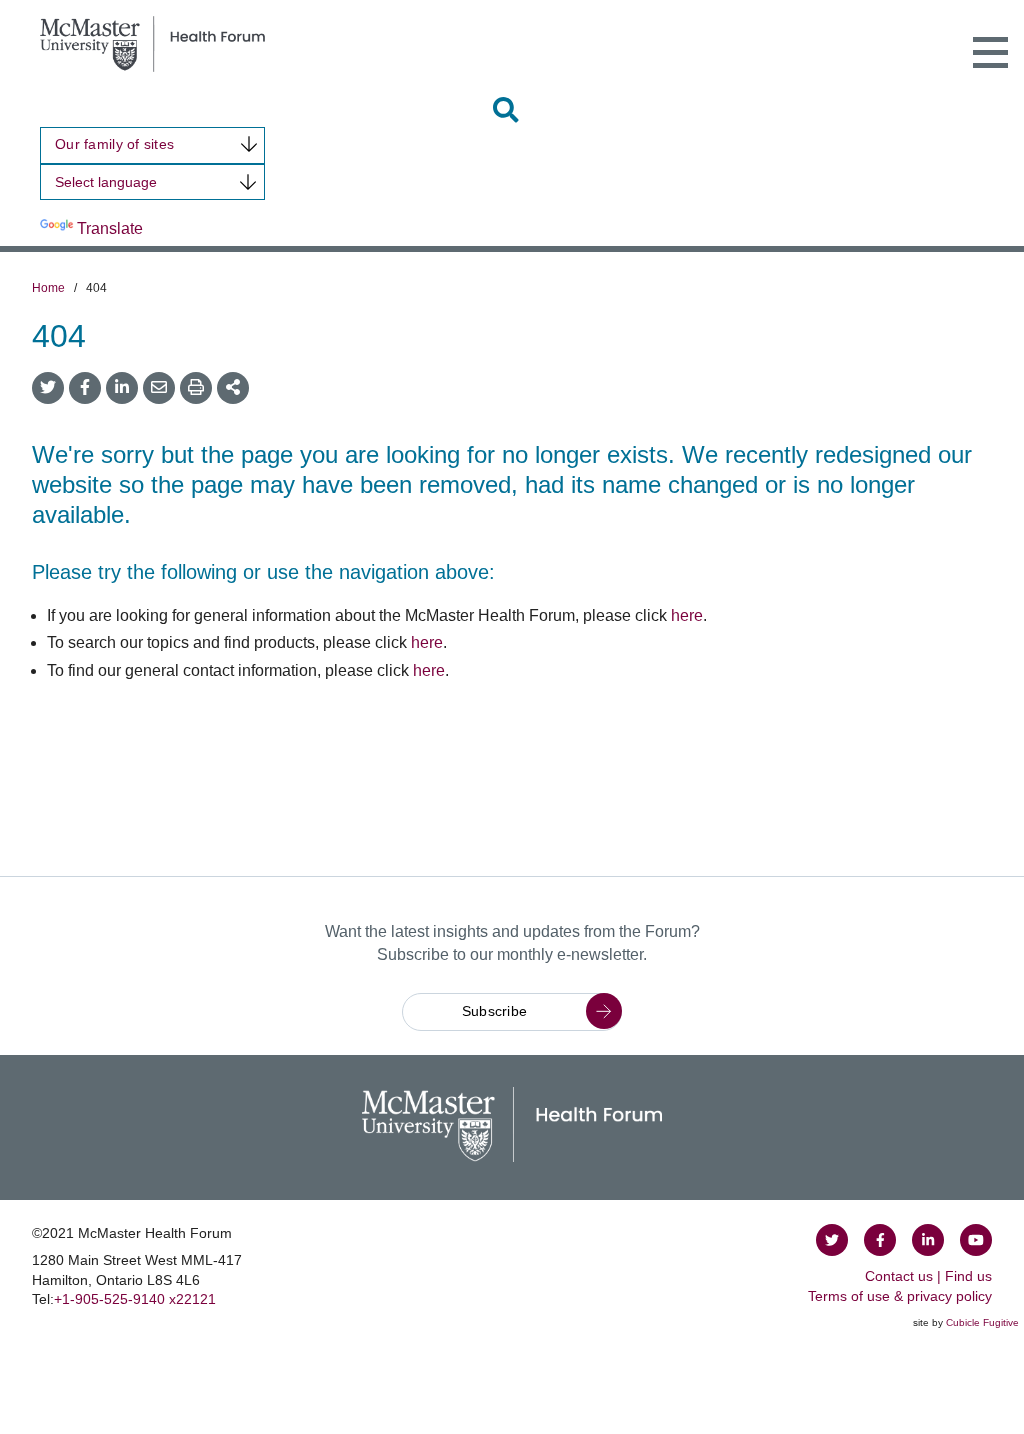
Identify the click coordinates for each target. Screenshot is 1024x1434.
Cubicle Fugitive (982, 1322)
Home (48, 288)
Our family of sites (114, 144)
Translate (110, 228)
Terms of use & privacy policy (900, 1296)
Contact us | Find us (928, 1276)
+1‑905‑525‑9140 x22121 (135, 1299)
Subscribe (495, 1011)
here (687, 615)
